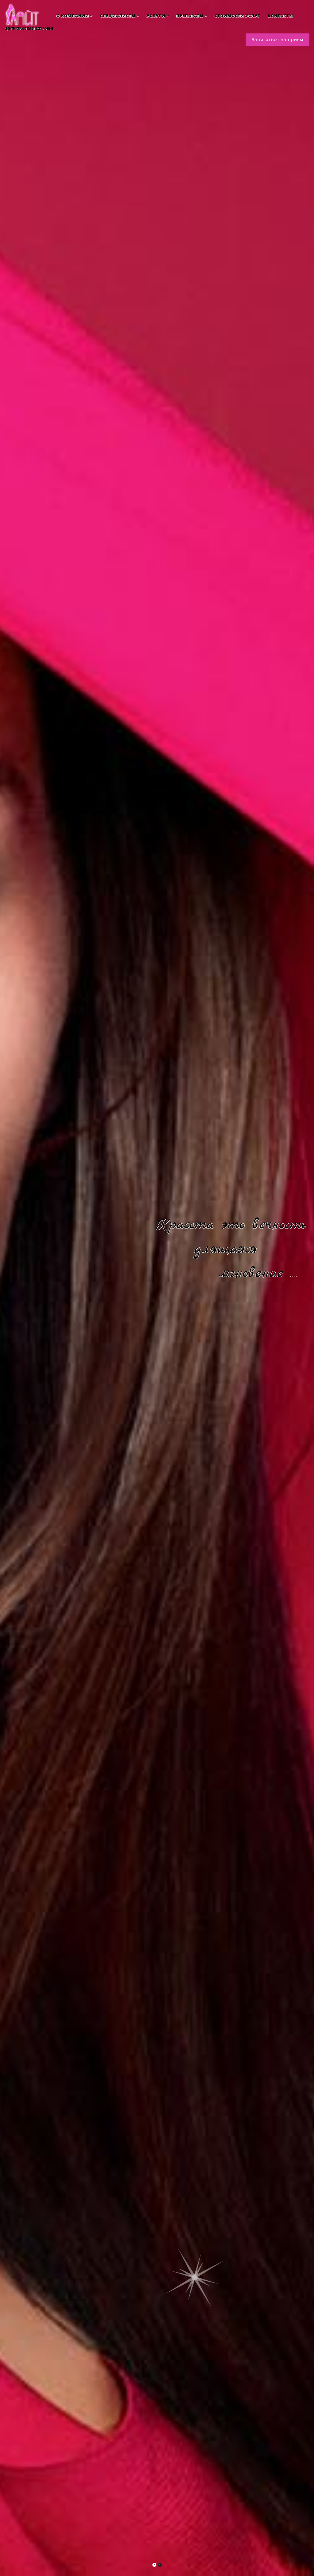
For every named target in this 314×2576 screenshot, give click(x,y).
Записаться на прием (278, 39)
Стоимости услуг (237, 16)
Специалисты (118, 16)
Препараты (190, 16)
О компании (73, 16)
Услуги (156, 16)
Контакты (280, 16)
